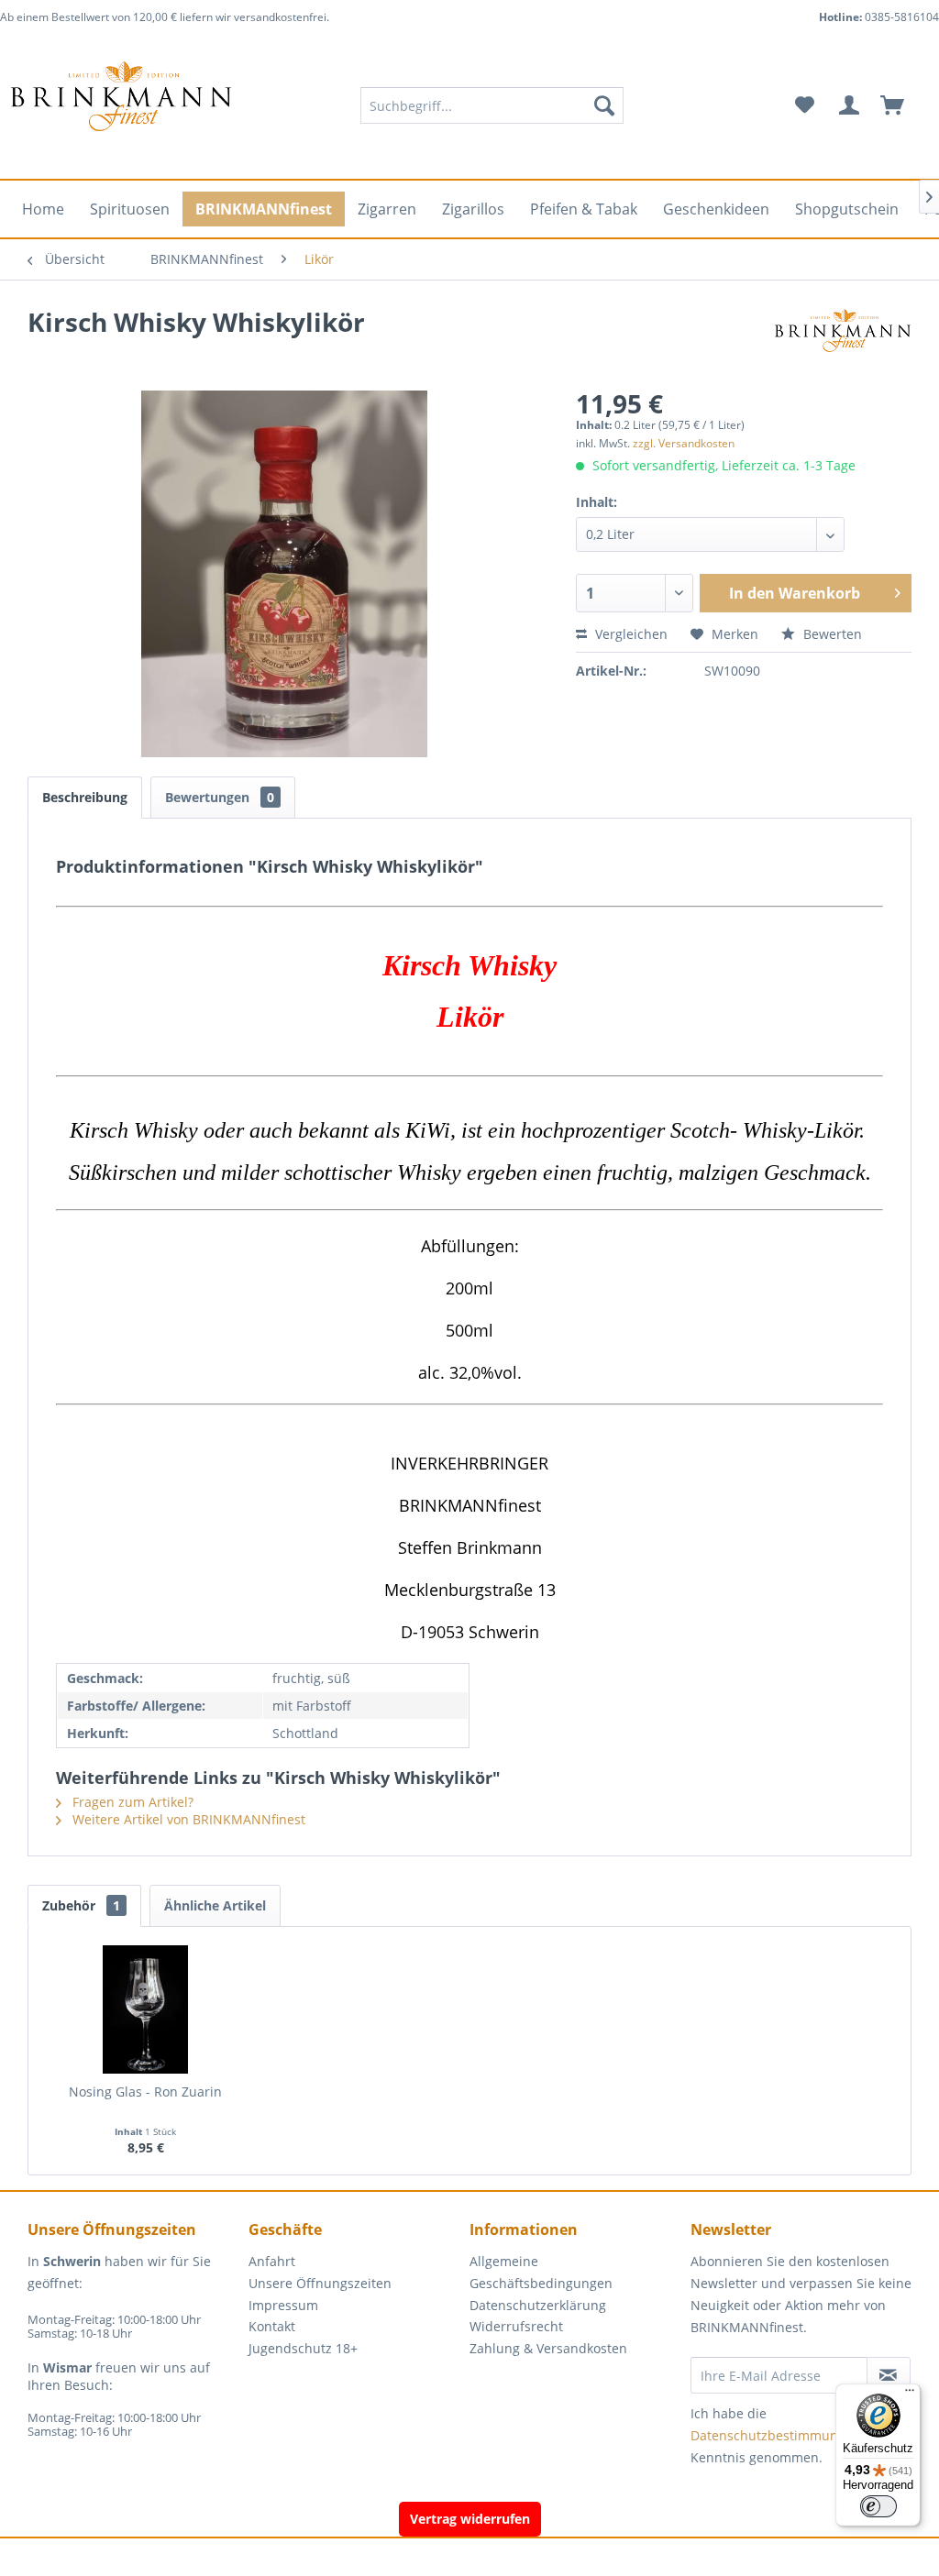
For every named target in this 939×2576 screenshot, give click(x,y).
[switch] (878, 2506)
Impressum (283, 2305)
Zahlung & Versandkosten (548, 2348)
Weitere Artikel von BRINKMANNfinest (187, 1819)
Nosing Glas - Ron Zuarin (145, 2092)
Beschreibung (85, 797)
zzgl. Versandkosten (684, 443)
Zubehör (81, 1905)
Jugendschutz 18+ (303, 2348)
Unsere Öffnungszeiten (320, 2283)
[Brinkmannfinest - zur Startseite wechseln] (121, 105)
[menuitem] (492, 105)
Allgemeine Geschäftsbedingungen (541, 2272)
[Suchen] (604, 105)
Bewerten (831, 634)
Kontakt (272, 2326)
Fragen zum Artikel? (131, 1802)
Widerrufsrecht (516, 2326)
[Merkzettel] (805, 105)
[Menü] (910, 2394)
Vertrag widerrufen (470, 2519)
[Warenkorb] (900, 105)
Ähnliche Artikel (215, 1905)
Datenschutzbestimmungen (776, 2435)
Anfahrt (272, 2261)
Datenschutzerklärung (538, 2305)
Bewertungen (220, 797)
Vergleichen (630, 634)
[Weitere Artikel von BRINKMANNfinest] (843, 340)
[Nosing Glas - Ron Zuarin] (146, 2009)
